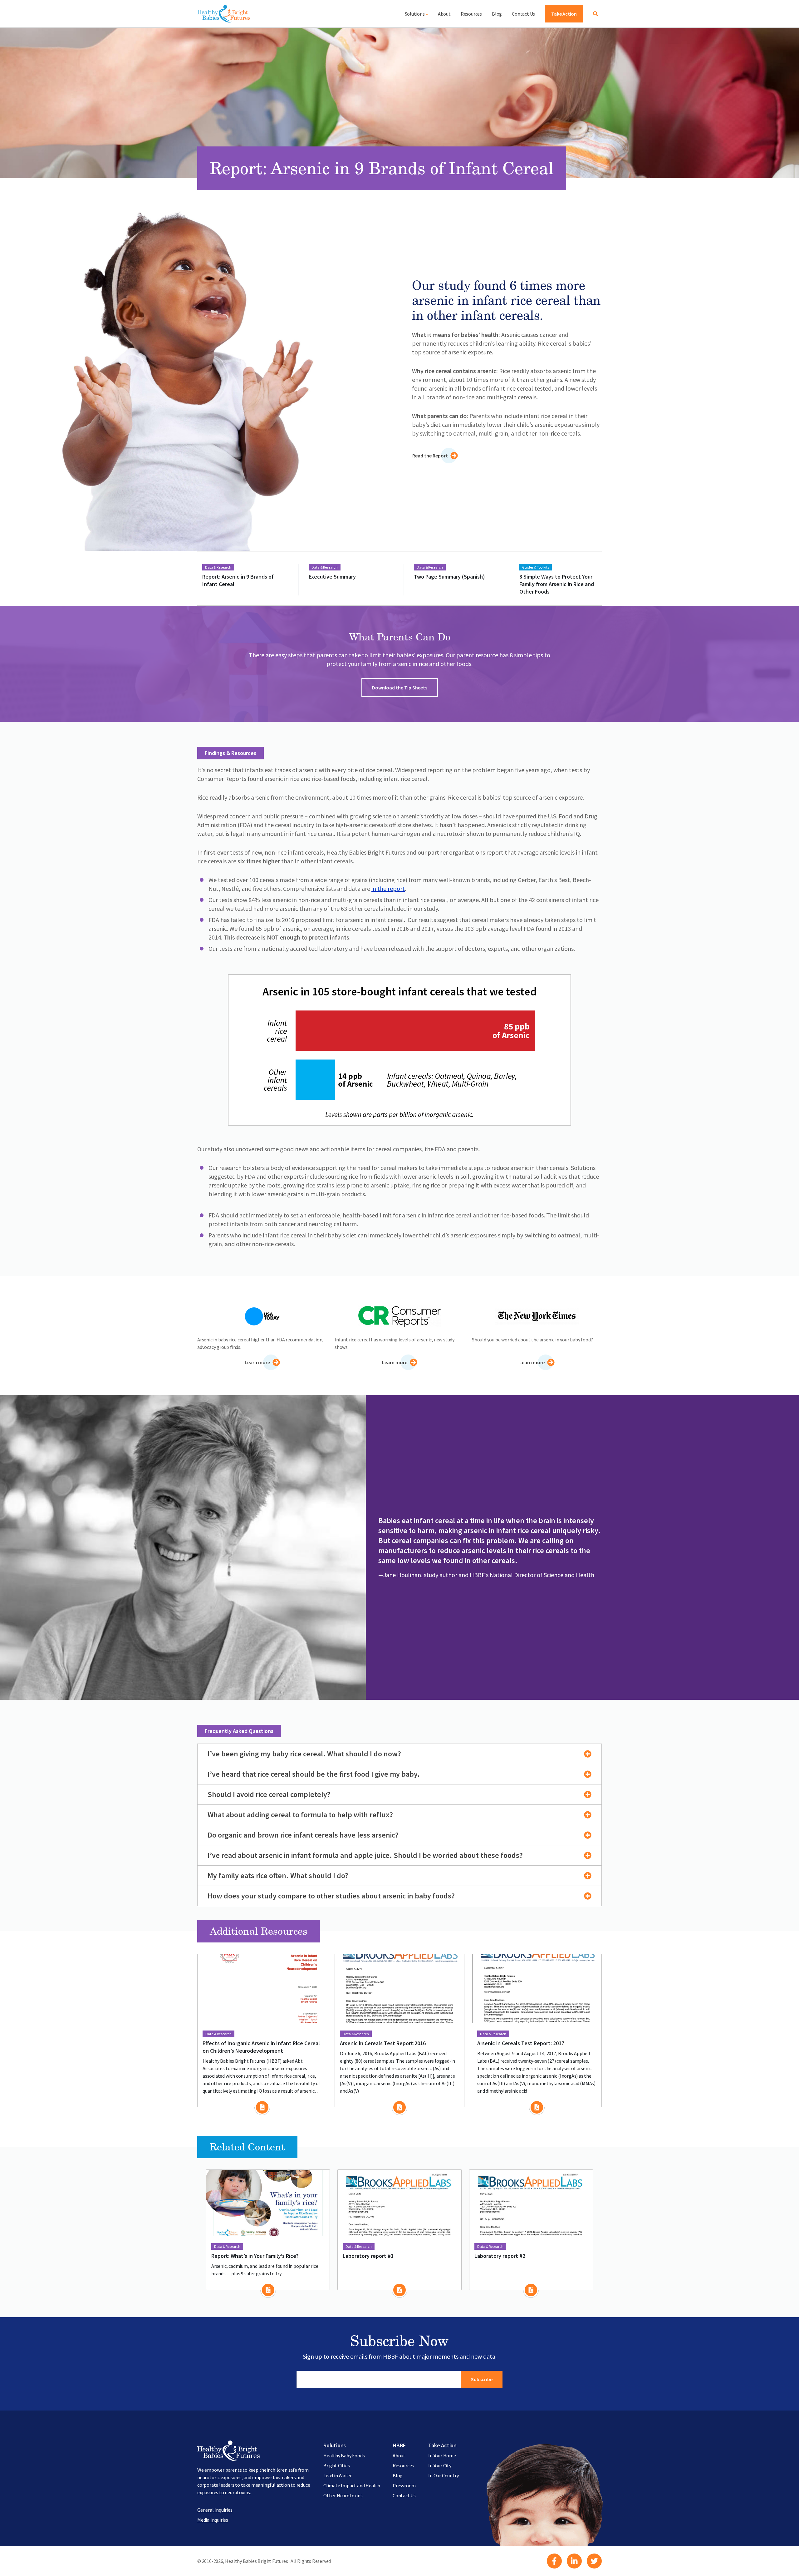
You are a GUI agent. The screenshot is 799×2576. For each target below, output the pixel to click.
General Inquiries (215, 2510)
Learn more (257, 1362)
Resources (471, 14)
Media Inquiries (213, 2520)
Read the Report (430, 456)
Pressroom (404, 2485)
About (444, 14)
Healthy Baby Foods (344, 2455)
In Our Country (443, 2475)
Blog (497, 14)
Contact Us (523, 14)
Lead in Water (337, 2475)
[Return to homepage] (224, 14)
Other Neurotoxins (343, 2495)
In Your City (440, 2465)
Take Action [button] (564, 14)
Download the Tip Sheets (400, 688)
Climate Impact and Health (352, 2485)
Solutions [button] (415, 14)
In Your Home (442, 2455)
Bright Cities (336, 2465)
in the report (388, 888)
